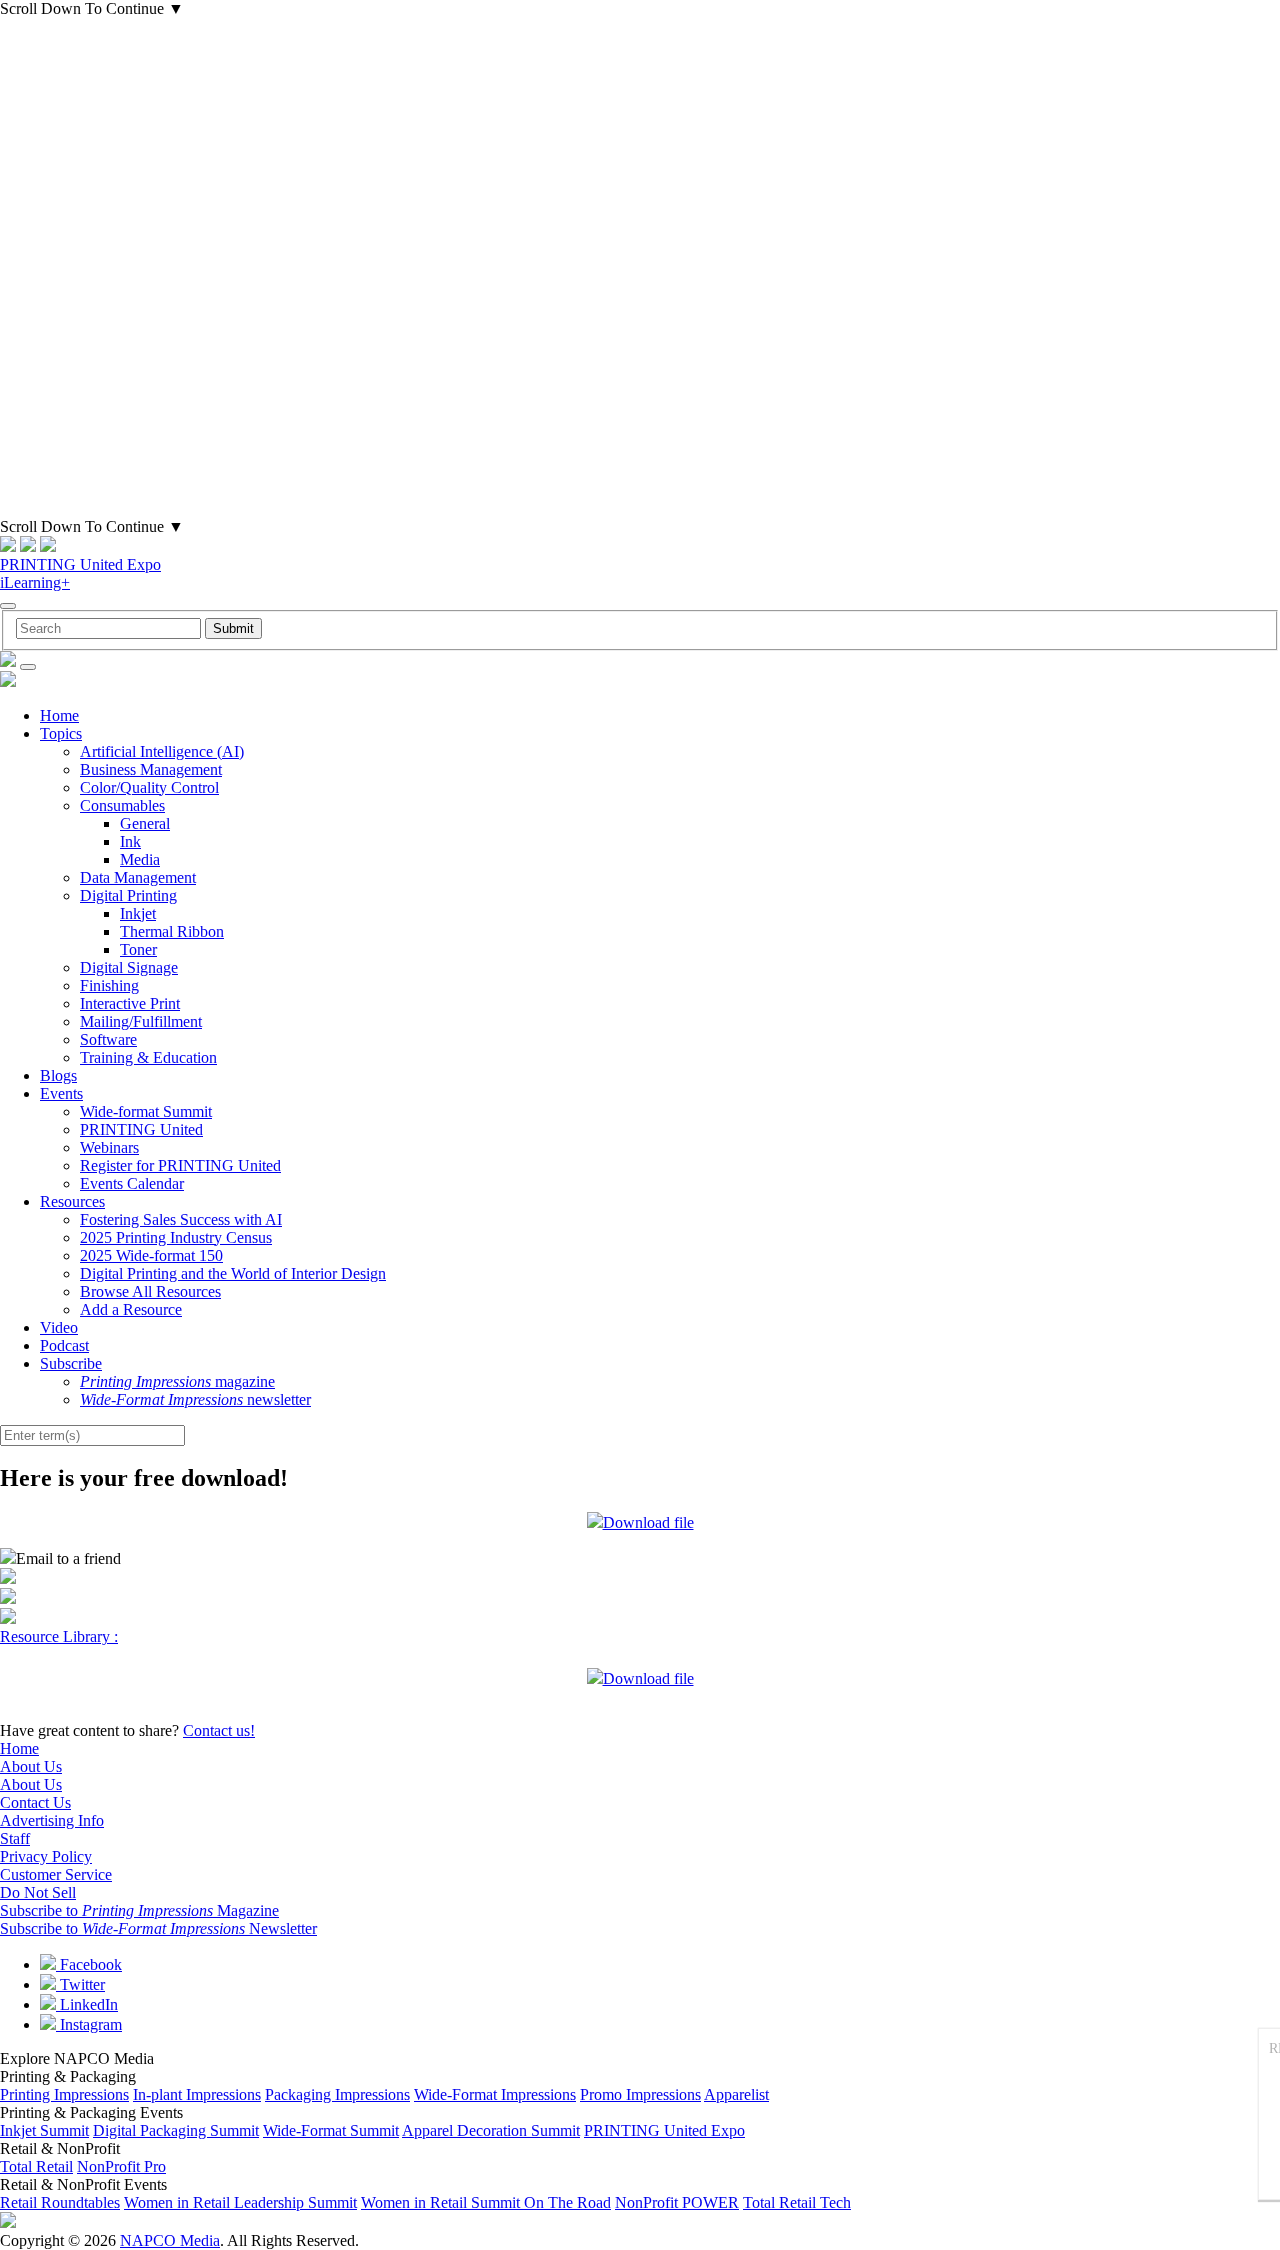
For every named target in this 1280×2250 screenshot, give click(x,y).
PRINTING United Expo (80, 564)
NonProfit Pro (121, 2166)
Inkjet (138, 913)
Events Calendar (132, 1183)
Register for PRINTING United (180, 1165)
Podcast (64, 1345)
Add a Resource (131, 1309)
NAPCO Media (170, 2240)
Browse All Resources (150, 1291)
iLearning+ (35, 582)
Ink (130, 841)
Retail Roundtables (60, 2202)
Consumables (122, 805)
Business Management (151, 769)
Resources (72, 1201)
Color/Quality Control (149, 787)
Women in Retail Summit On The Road (486, 2202)
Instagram (89, 2024)
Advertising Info (52, 1820)
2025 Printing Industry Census (176, 1237)
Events (61, 1093)
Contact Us (35, 1802)
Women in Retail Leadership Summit (240, 2202)
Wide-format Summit (146, 1111)
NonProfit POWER (677, 2202)
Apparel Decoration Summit (491, 2130)
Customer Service (56, 1874)
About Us (31, 1766)
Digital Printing (128, 895)
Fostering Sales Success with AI (181, 1219)
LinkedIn (87, 2004)
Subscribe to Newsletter (158, 1928)
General (145, 823)
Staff (15, 1838)
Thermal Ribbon (172, 931)
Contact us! (219, 1730)
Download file (648, 1522)
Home (59, 715)
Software (108, 1039)
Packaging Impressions (337, 2094)
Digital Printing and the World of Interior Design (233, 1273)
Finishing (109, 985)
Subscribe (71, 1363)
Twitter (80, 1984)
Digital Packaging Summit (176, 2130)
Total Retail (36, 2166)
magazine (177, 1381)
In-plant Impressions (197, 2094)
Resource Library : (59, 1636)
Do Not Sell (38, 1892)
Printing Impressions (64, 2094)
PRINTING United (141, 1129)
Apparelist (736, 2094)
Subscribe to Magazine (139, 1910)
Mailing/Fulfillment (141, 1021)
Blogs (58, 1075)
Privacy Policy (46, 1856)
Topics (61, 733)
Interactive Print (130, 1003)
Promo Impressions (640, 2094)
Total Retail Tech (797, 2202)
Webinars (109, 1147)
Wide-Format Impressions (495, 2094)
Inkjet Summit (44, 2130)
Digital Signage (129, 967)
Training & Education (148, 1057)
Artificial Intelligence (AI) (162, 751)
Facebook (89, 1964)
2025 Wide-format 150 (151, 1255)
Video (59, 1327)
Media (140, 859)
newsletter (195, 1399)
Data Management (138, 877)
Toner (138, 949)
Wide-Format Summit (331, 2130)
